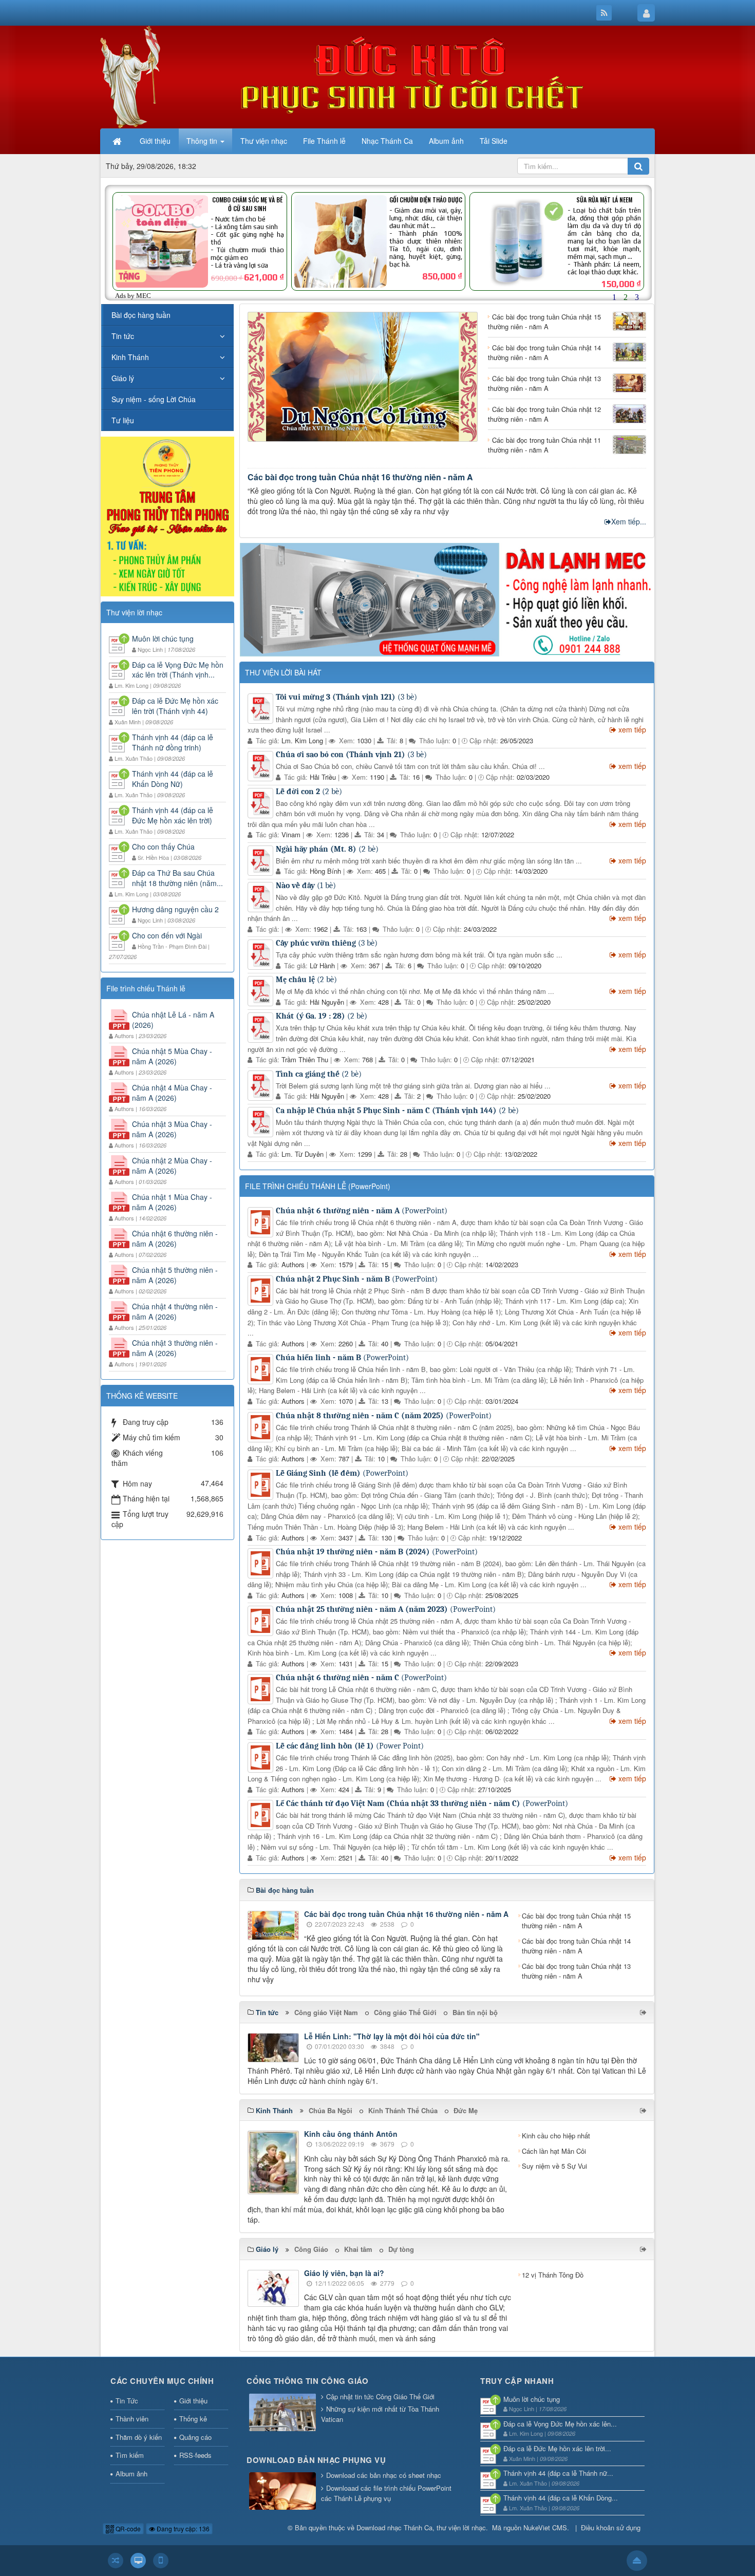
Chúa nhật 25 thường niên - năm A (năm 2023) (386, 1609)
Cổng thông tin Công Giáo (307, 2381)
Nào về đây (306, 886)
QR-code (127, 2528)
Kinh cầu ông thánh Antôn (351, 2134)
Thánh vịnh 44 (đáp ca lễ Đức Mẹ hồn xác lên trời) (173, 815)
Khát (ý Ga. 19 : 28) (322, 1016)
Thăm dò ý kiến (139, 2437)
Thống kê (193, 2419)
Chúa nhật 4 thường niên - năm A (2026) (175, 1311)
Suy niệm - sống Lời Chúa (154, 399)
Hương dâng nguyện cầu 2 (175, 909)
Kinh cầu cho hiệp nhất (556, 2136)
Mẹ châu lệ (306, 980)
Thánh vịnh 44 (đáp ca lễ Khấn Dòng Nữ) (173, 779)
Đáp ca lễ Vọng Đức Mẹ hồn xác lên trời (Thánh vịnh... (178, 670)
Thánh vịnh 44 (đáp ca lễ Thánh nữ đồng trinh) (173, 742)
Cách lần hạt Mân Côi (554, 2151)
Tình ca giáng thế (319, 1074)
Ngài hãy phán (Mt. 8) (327, 849)
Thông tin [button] (203, 141)
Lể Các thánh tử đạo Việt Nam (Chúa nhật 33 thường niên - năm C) (422, 1803)
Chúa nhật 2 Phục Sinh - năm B (357, 1279)
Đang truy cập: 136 (182, 2528)
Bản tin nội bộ (475, 2012)
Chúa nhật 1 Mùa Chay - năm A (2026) (172, 1202)
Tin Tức (127, 2401)
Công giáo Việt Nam (326, 2012)
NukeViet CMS (545, 2527)
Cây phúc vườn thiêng (327, 943)
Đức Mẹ (466, 2110)
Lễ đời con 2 (309, 792)
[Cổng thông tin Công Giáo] (282, 2413)
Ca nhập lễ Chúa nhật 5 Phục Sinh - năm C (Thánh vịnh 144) (397, 1111)
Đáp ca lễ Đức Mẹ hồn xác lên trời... (557, 2448)
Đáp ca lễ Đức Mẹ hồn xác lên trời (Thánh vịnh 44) (175, 706)
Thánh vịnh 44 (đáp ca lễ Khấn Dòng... (561, 2498)
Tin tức (123, 336)
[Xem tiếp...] (644, 2012)
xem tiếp (632, 729)
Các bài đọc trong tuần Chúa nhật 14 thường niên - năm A (576, 1946)
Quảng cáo (195, 2437)
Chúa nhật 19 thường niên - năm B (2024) (377, 1552)
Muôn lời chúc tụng (163, 638)
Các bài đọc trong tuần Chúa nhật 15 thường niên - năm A (576, 1921)
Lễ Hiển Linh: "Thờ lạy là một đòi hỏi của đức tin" (392, 2036)
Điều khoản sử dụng (611, 2527)
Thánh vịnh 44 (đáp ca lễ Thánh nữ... (558, 2473)
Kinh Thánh (130, 357)
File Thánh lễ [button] (324, 141)
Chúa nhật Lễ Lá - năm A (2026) (173, 1020)
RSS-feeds (195, 2455)
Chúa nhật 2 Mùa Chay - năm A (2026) (172, 1165)
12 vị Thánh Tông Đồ (553, 2275)
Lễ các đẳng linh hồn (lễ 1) (350, 1746)
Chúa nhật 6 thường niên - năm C (361, 1678)
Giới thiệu (193, 2401)
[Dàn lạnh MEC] (447, 598)
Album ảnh (131, 2474)
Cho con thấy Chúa (163, 847)
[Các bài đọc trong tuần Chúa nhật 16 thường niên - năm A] (363, 375)
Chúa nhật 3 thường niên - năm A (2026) (175, 1348)
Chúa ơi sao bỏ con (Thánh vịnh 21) (351, 755)
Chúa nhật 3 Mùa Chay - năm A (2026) (172, 1129)
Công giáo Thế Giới (405, 2012)
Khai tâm (358, 2249)
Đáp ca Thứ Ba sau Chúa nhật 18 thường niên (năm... (177, 878)
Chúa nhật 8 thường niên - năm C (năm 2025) (384, 1416)
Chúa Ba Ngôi (331, 2110)
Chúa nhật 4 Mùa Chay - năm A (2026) (172, 1093)
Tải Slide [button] (494, 141)
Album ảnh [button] (446, 141)
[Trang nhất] (118, 141)
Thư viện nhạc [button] (264, 141)
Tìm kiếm (130, 2455)
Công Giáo (311, 2249)
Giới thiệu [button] (155, 141)
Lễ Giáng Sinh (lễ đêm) (342, 1473)
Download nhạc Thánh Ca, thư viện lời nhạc (421, 2527)
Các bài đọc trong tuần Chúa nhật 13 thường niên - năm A (576, 1971)
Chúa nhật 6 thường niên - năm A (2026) (175, 1238)
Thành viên (132, 2419)
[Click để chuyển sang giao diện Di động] (161, 2561)
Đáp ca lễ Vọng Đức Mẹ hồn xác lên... (560, 2424)
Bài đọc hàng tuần (141, 315)
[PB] (167, 515)
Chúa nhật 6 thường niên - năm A (362, 1211)
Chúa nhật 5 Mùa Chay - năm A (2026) (172, 1056)
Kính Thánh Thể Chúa (403, 2110)
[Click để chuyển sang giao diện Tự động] (116, 2561)
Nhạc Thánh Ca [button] (387, 141)
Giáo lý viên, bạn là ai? (344, 2273)
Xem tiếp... (629, 521)
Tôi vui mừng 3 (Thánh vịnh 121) (346, 697)
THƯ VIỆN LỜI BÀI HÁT (283, 672)
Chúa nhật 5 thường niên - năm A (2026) (175, 1275)
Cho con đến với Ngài (167, 935)
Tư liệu (123, 420)
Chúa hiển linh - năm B (342, 1358)
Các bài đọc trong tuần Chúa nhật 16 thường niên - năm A (360, 477)
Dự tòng (401, 2249)
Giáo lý (123, 378)
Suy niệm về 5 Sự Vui (554, 2166)
